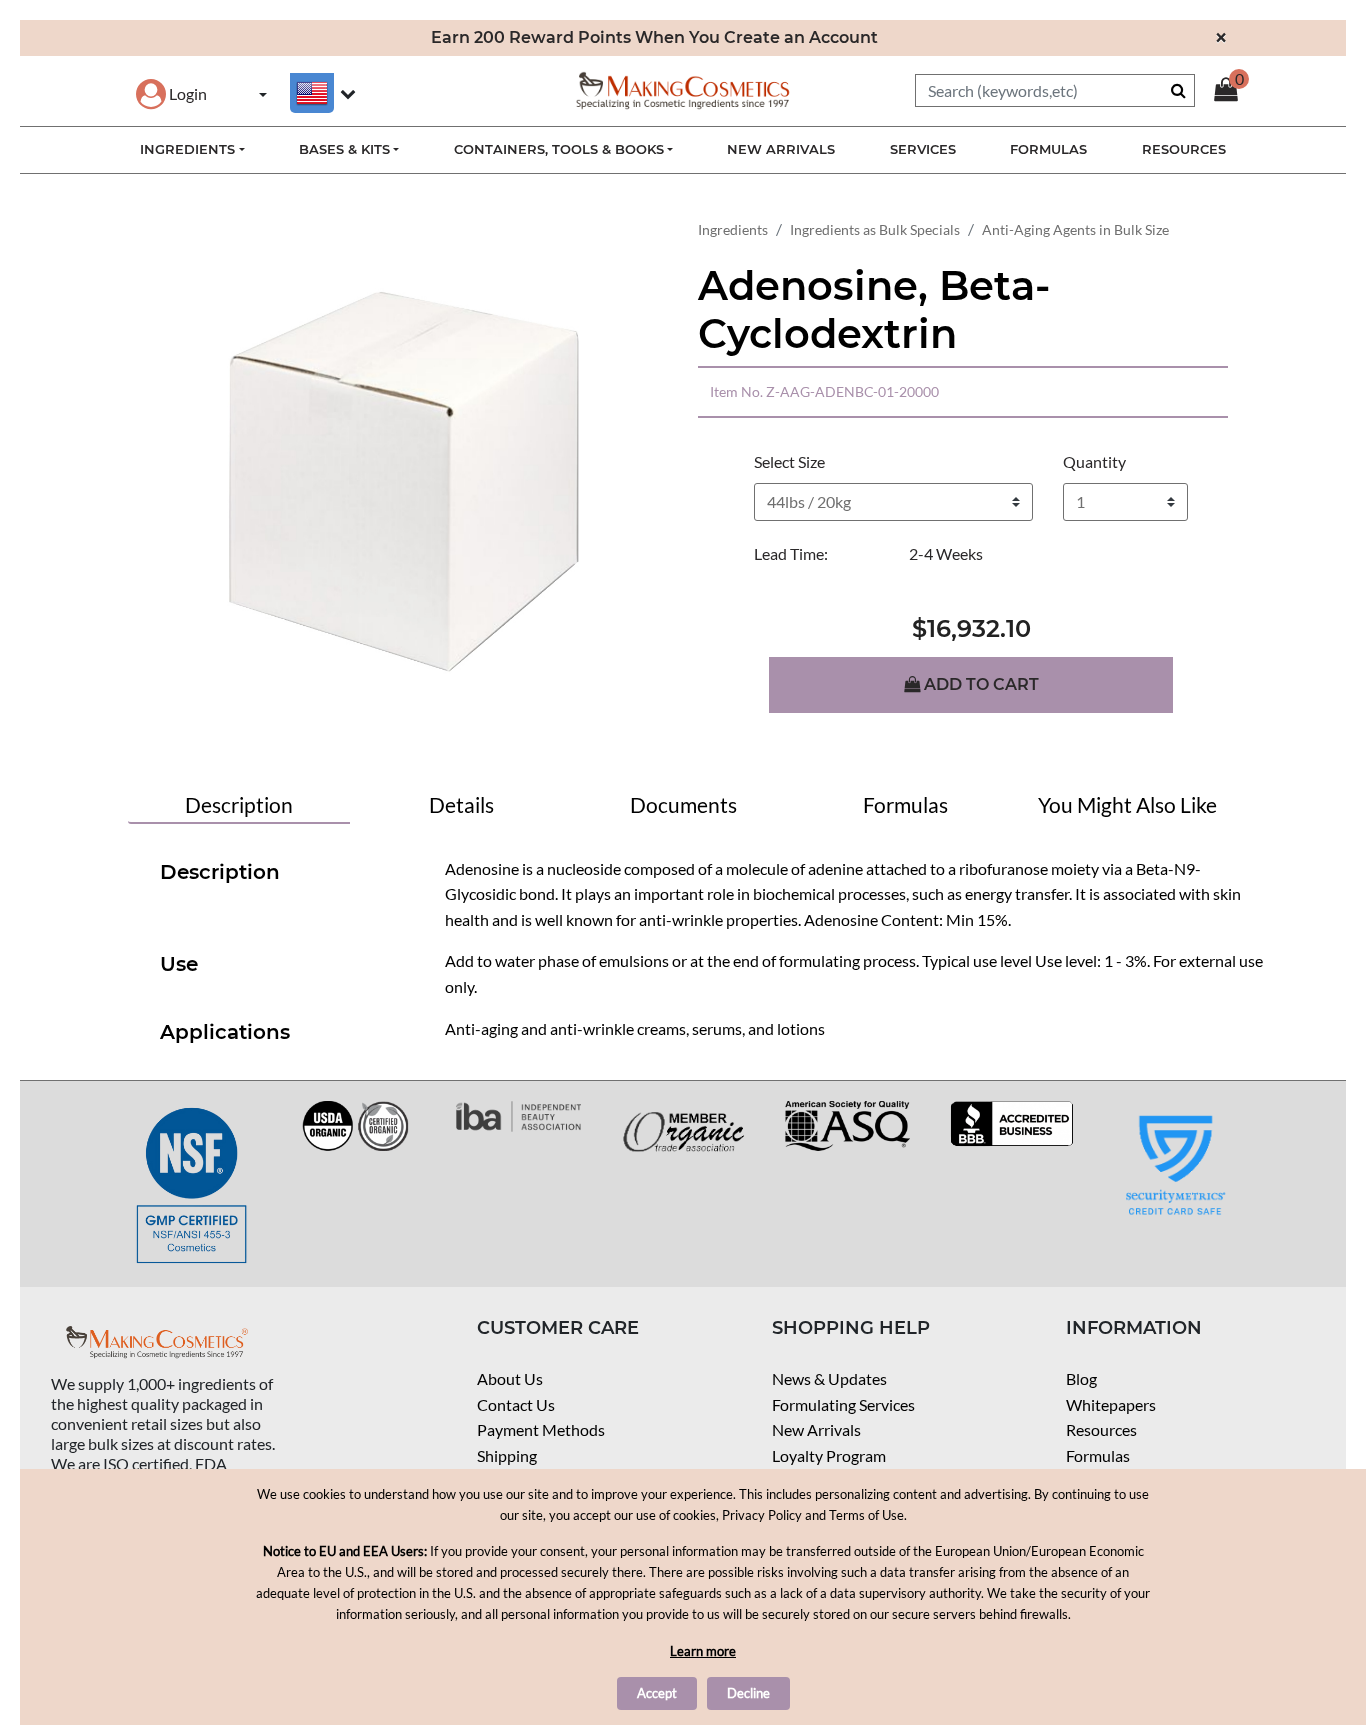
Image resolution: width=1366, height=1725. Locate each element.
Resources (1101, 1429)
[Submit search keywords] (1178, 90)
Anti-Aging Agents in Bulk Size (1075, 229)
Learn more (703, 1651)
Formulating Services (843, 1404)
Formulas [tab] (905, 804)
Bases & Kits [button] (344, 149)
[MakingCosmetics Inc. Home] (683, 88)
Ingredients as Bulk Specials (875, 229)
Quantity (1094, 461)
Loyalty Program (829, 1455)
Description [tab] (239, 804)
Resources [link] (1184, 149)
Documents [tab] (683, 804)
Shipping (507, 1455)
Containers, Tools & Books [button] (559, 149)
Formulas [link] (1048, 149)
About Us (510, 1378)
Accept (657, 1693)
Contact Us (516, 1404)
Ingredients (733, 229)
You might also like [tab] (1127, 804)
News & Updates (829, 1378)
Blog (1081, 1378)
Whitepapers (1111, 1404)
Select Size (789, 461)
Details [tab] (461, 804)
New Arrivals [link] (781, 149)
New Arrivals (816, 1429)
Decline (748, 1693)
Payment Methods (541, 1429)
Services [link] (923, 149)
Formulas (1098, 1455)
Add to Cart (979, 684)
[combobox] (1055, 90)
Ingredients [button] (187, 149)
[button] (171, 93)
